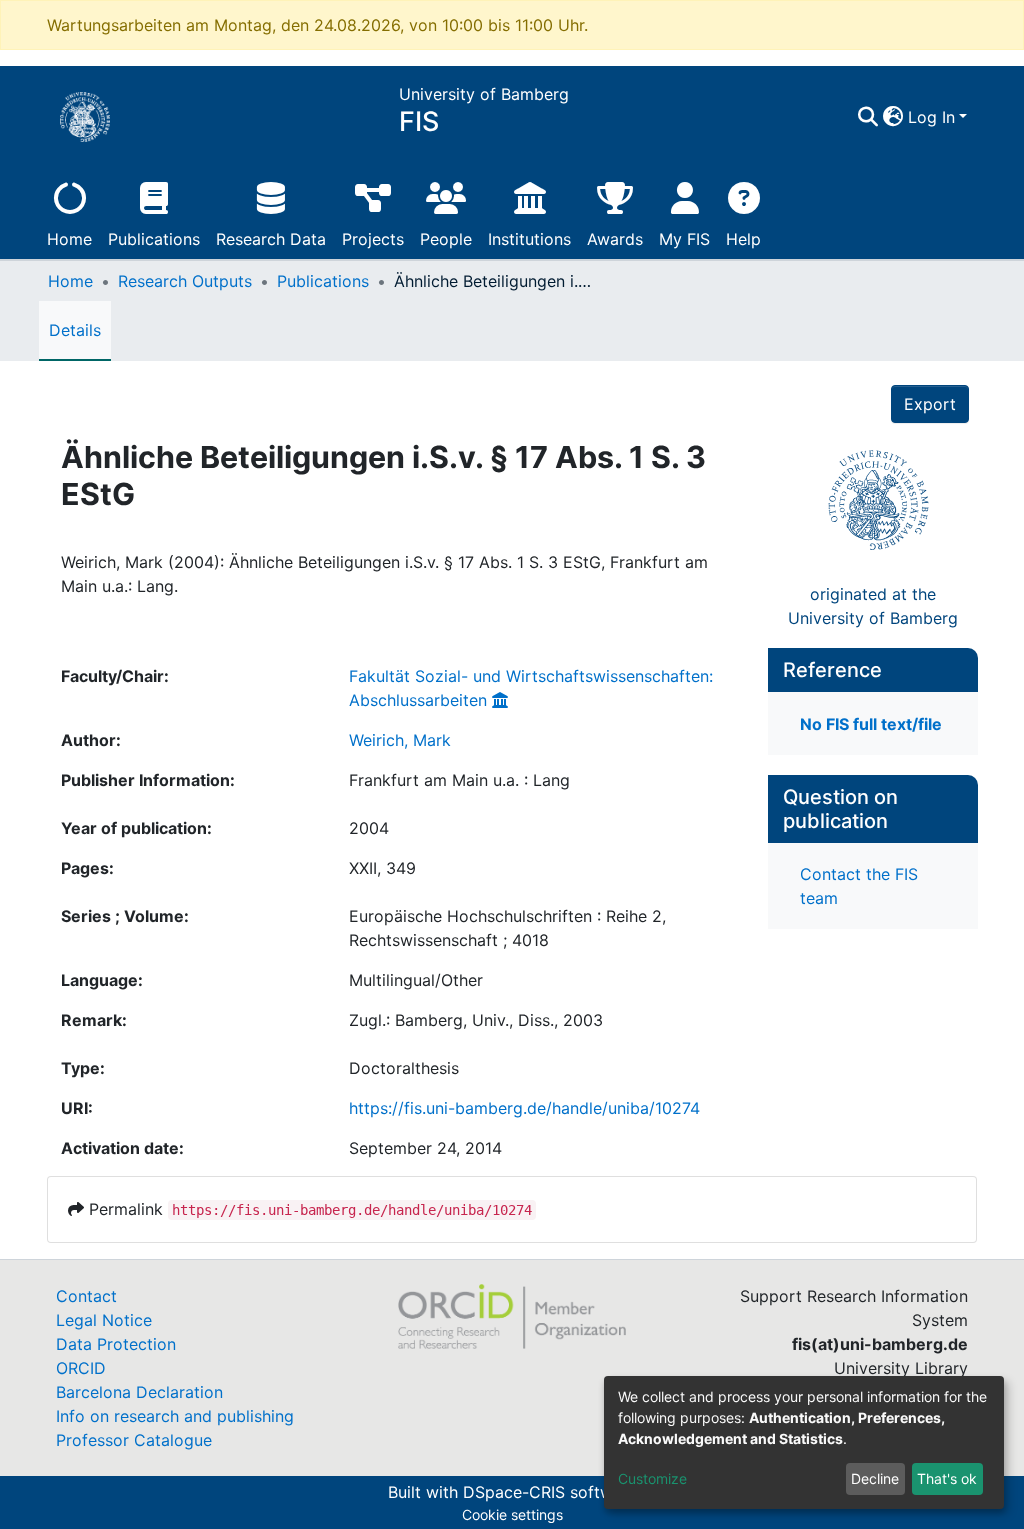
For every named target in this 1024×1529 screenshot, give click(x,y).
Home (69, 239)
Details (75, 330)
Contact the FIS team (859, 886)
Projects (373, 239)
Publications (154, 239)
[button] (893, 117)
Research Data (271, 239)
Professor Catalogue (134, 1440)
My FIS (684, 239)
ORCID (81, 1368)
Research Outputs (185, 281)
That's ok (947, 1478)
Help (743, 239)
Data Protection (116, 1344)
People (446, 239)
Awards (615, 239)
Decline (875, 1478)
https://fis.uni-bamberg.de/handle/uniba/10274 (524, 1108)
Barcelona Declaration (139, 1392)
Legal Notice (104, 1320)
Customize (652, 1478)
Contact (86, 1296)
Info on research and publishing (175, 1416)
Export (930, 404)
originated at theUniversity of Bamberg (873, 606)
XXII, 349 (382, 868)
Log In (931, 117)
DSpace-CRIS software (550, 1492)
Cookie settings (512, 1514)
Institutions (529, 239)
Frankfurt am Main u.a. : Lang (459, 780)
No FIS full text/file (871, 724)
